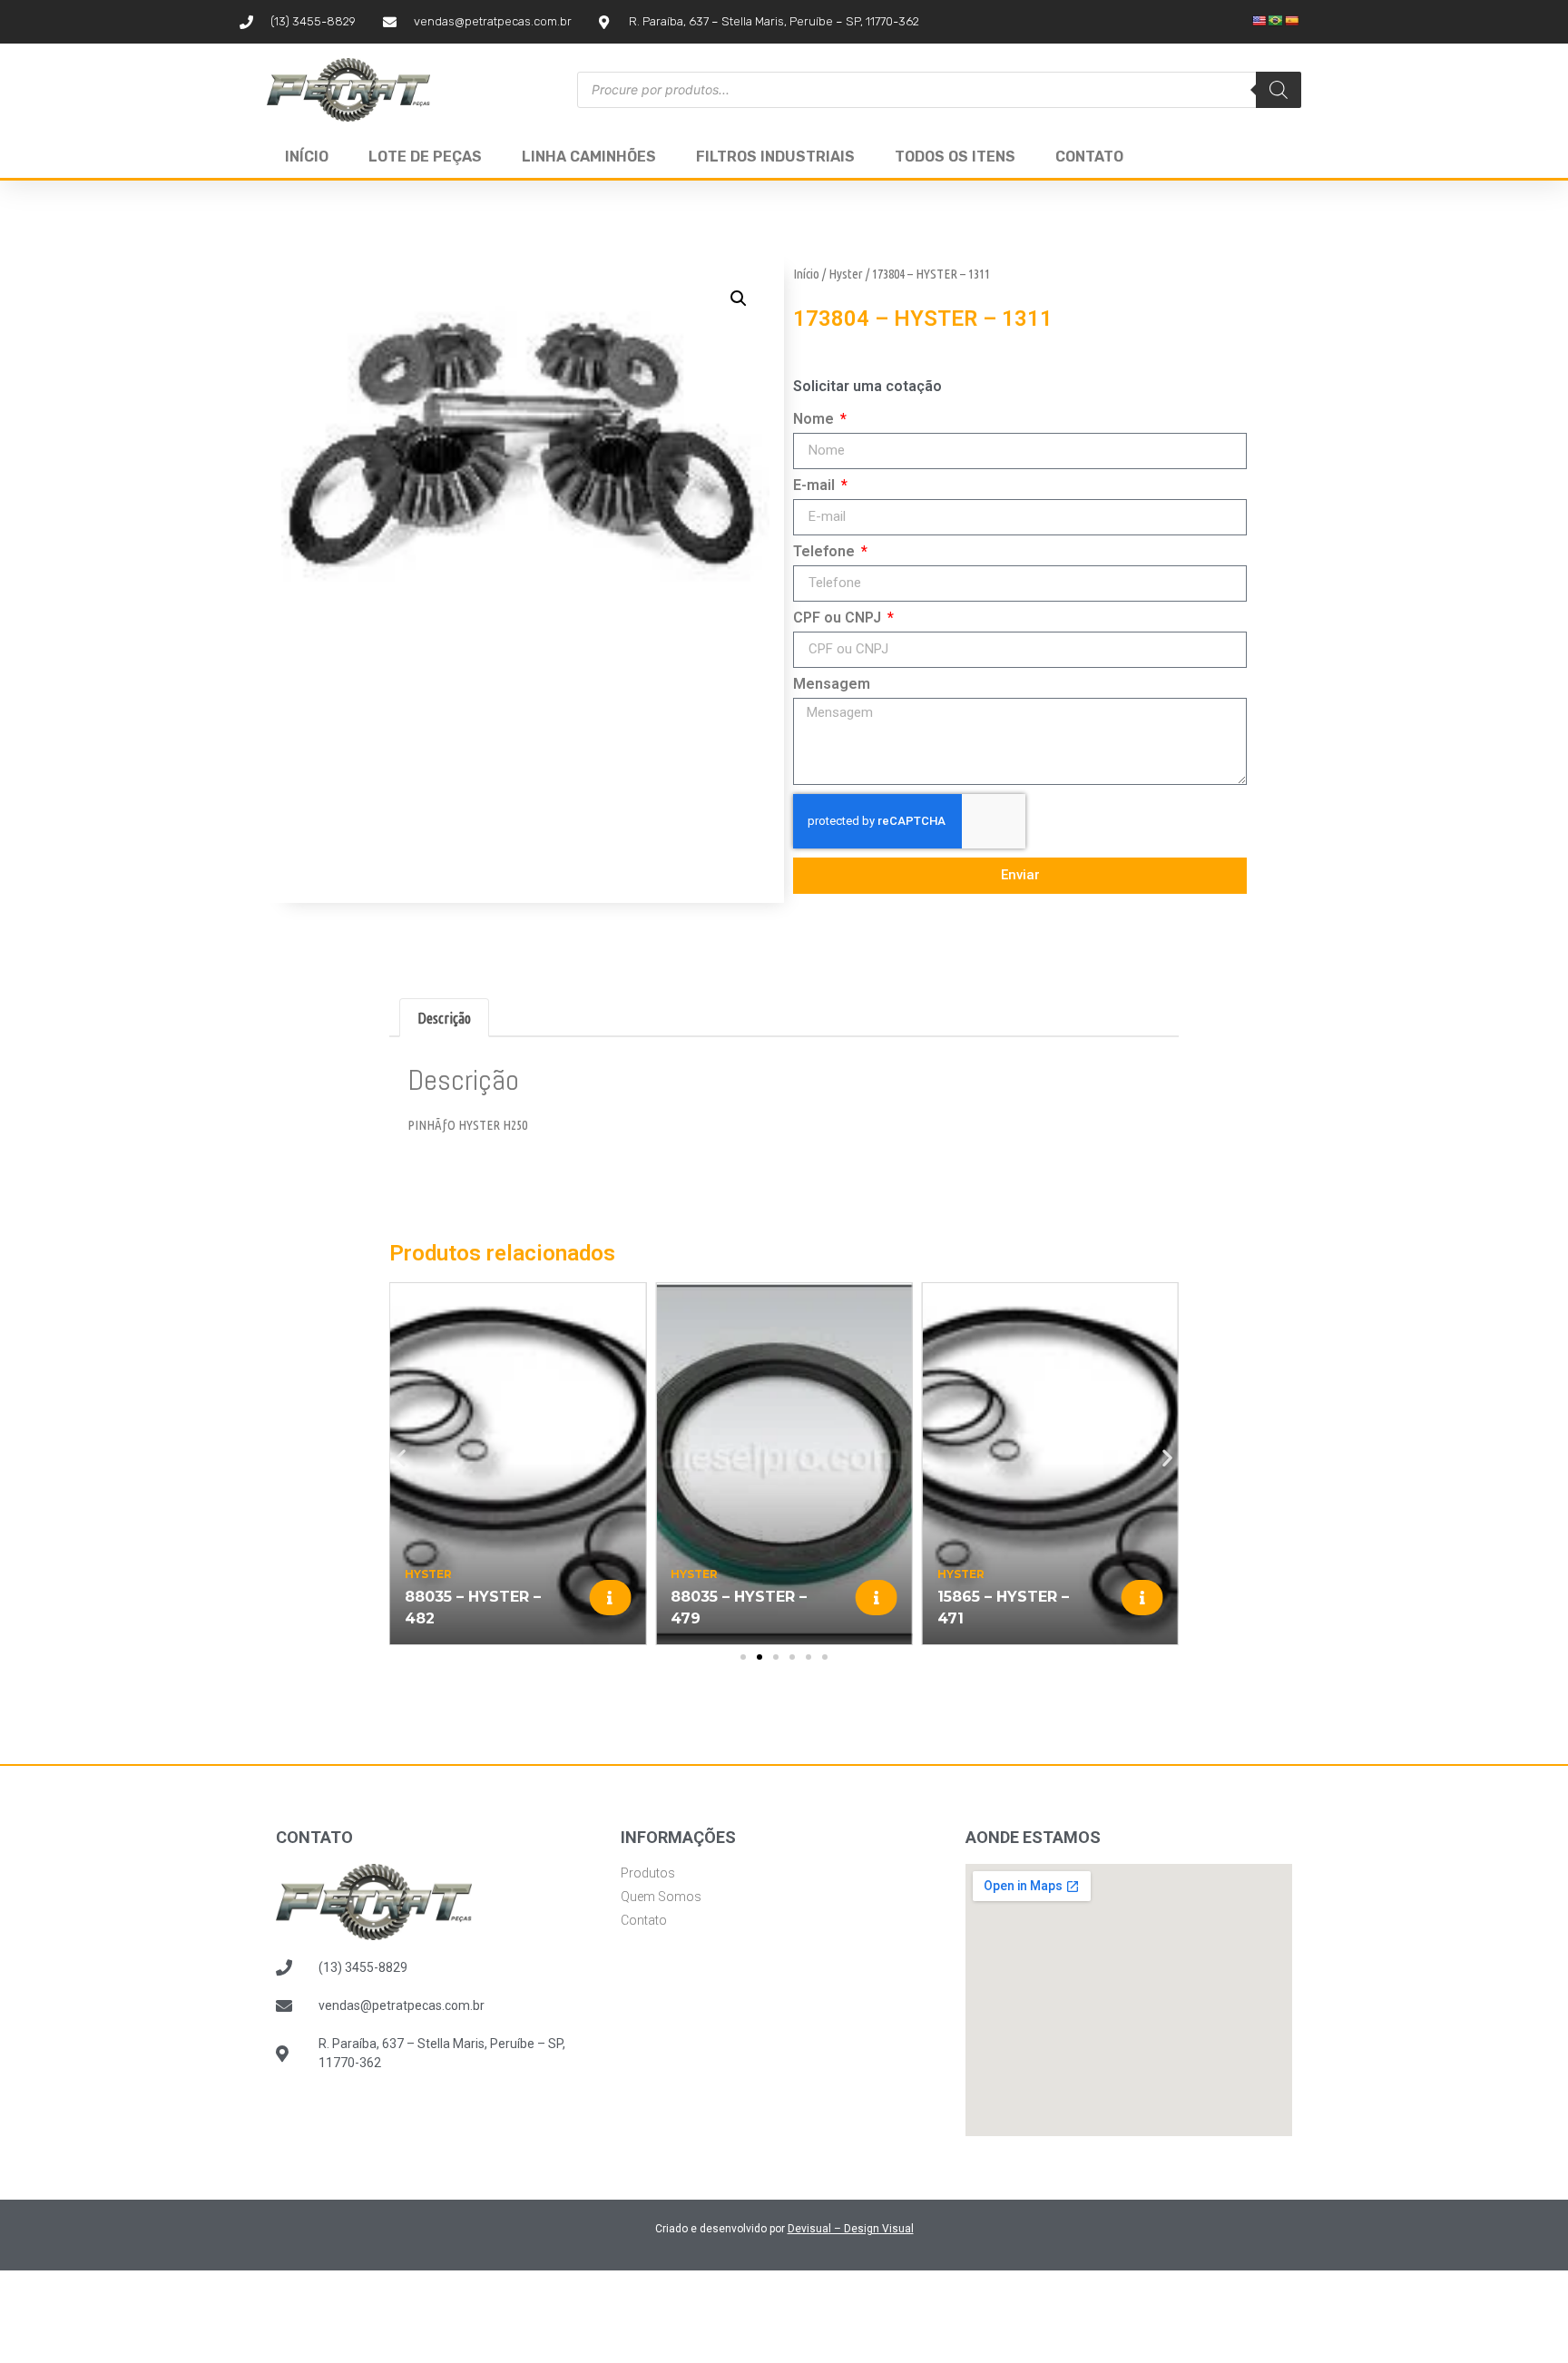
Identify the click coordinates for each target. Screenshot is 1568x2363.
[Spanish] (1292, 21)
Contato (1089, 157)
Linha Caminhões (589, 157)
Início (307, 157)
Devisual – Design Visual (851, 2229)
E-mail (816, 486)
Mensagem (832, 685)
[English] (1259, 21)
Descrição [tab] (444, 1018)
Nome (815, 420)
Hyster (846, 274)
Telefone (826, 552)
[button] (739, 299)
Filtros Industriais (775, 157)
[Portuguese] (1276, 21)
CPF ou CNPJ (839, 618)
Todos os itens (955, 157)
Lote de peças (425, 157)
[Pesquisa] (1279, 90)
